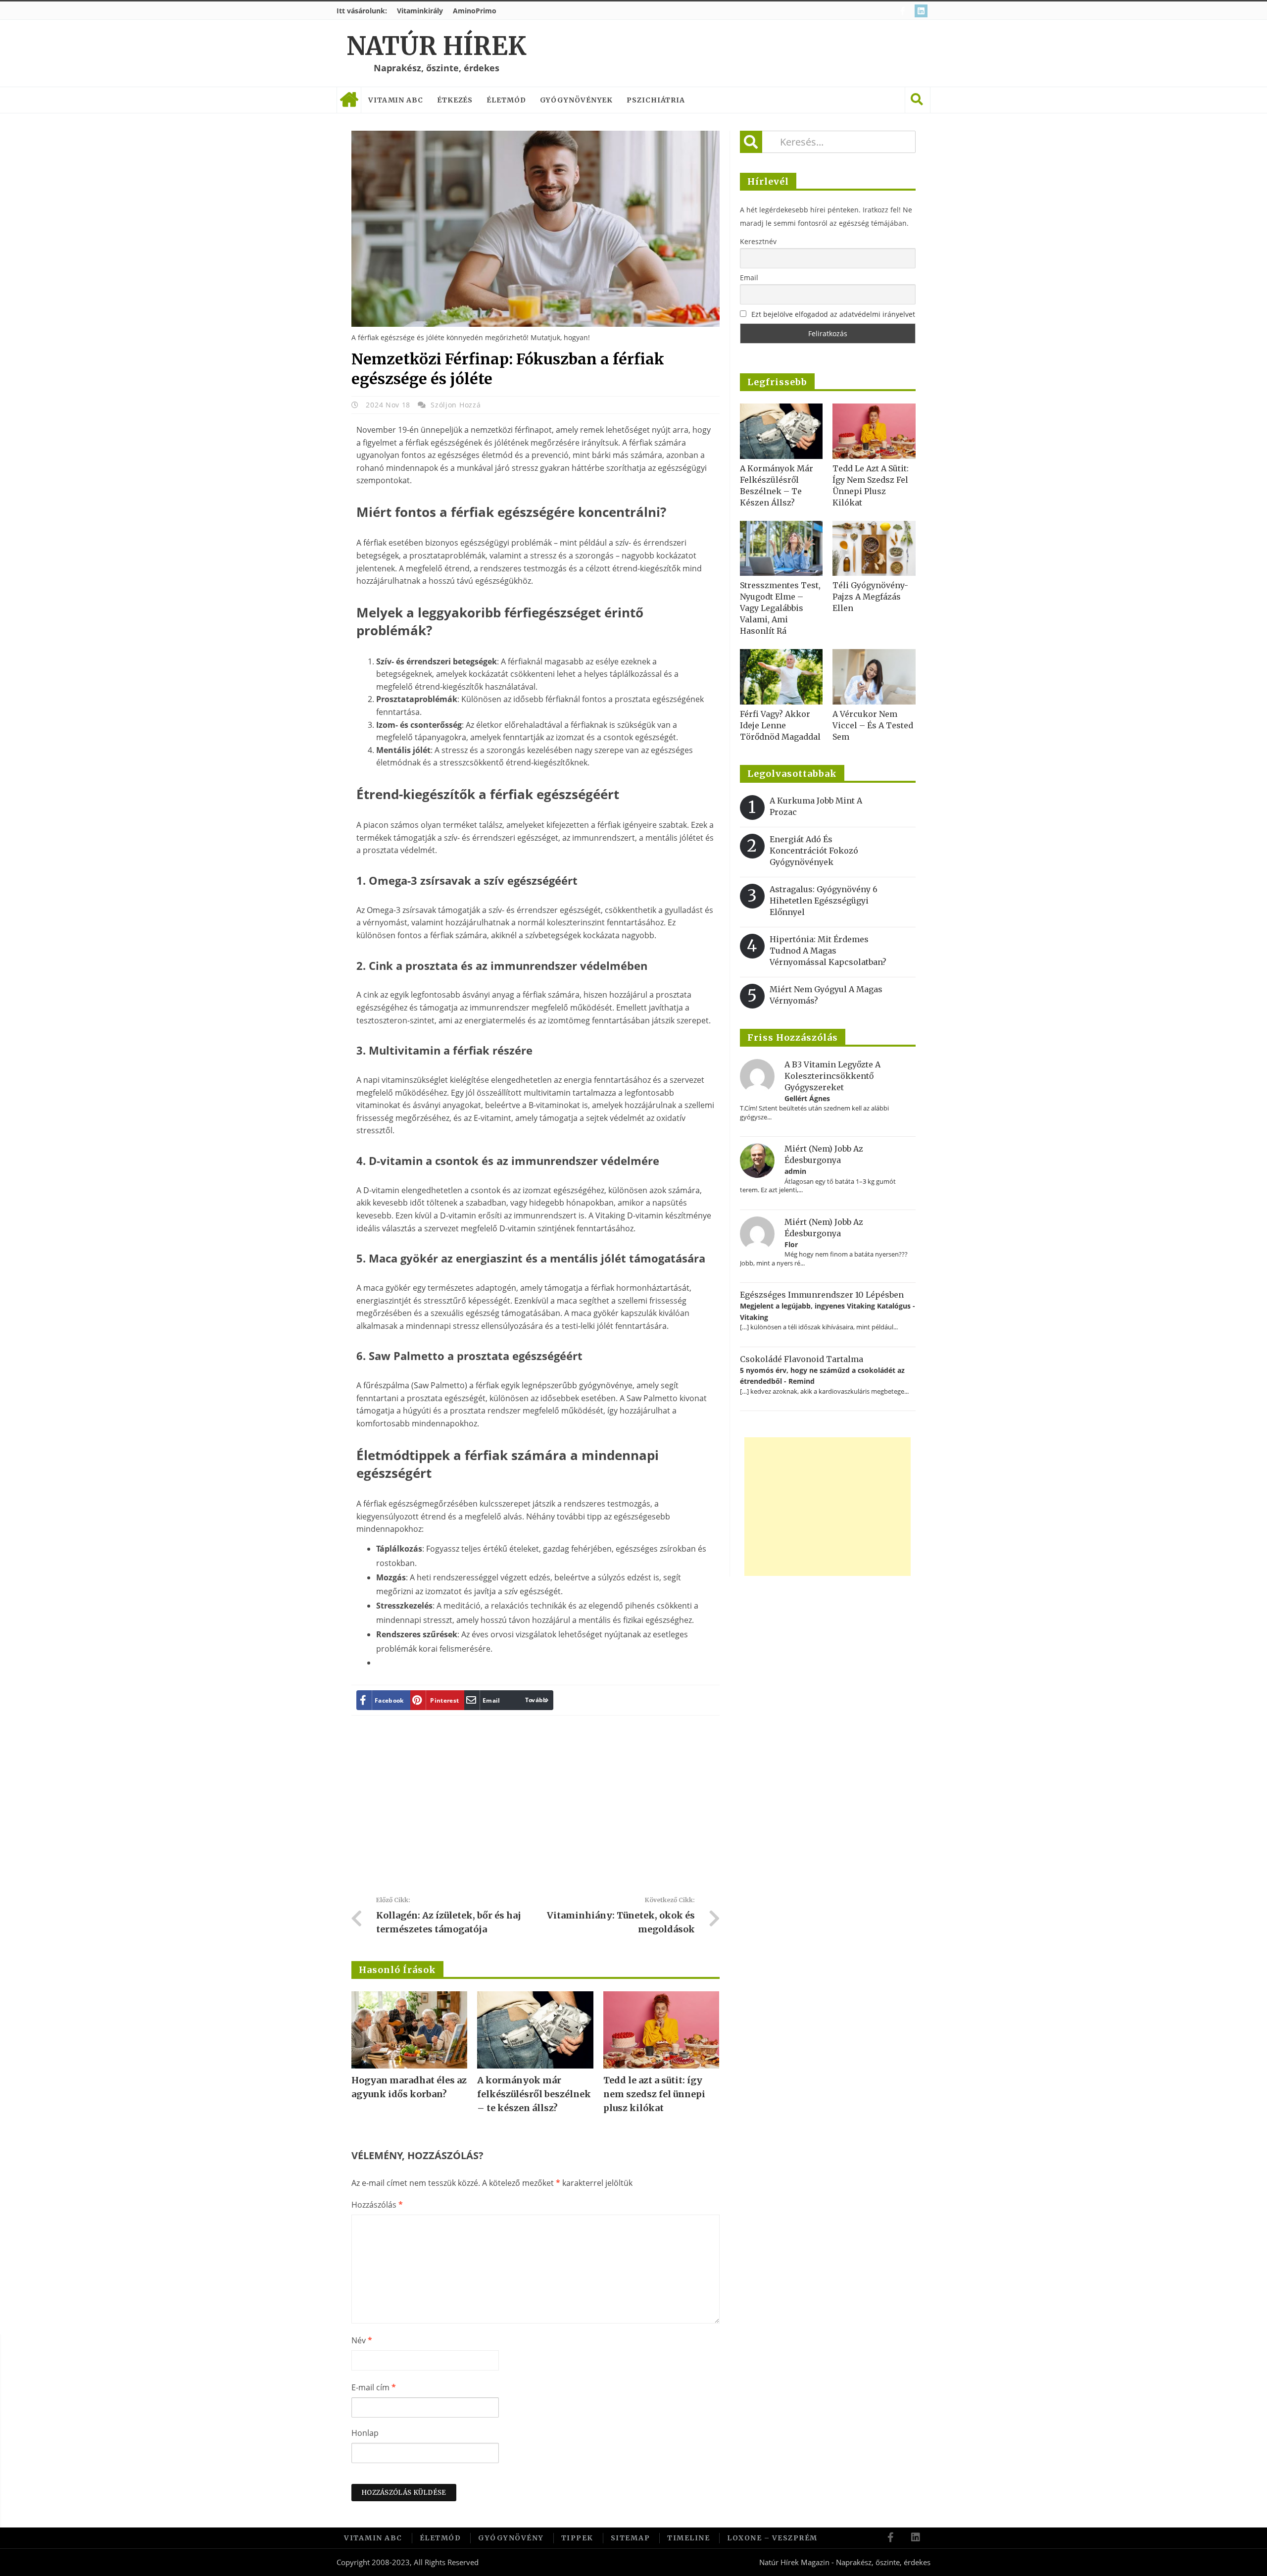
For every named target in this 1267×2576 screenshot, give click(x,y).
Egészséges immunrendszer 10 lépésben (822, 1295)
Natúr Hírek (436, 46)
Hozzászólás (377, 2205)
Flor (791, 1244)
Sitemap (631, 2538)
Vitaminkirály (420, 11)
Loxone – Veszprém (772, 2538)
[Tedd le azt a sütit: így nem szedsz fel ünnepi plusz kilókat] (661, 2030)
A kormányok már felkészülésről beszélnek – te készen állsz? (534, 2094)
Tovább (536, 1700)
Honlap (365, 2433)
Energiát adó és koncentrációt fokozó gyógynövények (814, 851)
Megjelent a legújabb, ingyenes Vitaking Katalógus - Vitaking (828, 1311)
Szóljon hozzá (456, 405)
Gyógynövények (577, 100)
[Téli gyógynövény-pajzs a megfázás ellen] (874, 549)
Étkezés (455, 100)
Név (362, 2340)
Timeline (688, 2538)
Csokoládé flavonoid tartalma (802, 1359)
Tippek (577, 2538)
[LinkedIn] (922, 11)
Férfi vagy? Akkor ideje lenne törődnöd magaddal (780, 725)
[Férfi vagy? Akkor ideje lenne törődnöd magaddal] (781, 677)
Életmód (506, 100)
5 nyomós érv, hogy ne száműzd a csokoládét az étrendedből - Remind (822, 1376)
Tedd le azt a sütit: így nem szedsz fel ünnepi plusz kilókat (654, 2094)
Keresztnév (758, 241)
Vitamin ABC (396, 100)
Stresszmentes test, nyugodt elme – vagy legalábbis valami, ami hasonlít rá (780, 608)
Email (749, 278)
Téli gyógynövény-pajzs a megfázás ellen (870, 597)
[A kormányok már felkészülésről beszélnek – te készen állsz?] (535, 2030)
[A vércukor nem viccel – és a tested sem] (874, 677)
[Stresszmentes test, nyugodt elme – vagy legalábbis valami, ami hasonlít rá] (781, 549)
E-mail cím (374, 2387)
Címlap (349, 100)
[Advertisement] (536, 1810)
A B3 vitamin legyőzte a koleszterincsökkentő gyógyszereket (832, 1076)
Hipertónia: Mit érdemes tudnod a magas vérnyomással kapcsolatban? (828, 951)
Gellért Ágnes (807, 1098)
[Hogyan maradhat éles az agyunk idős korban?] (409, 2030)
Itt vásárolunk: (362, 11)
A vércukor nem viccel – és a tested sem (873, 725)
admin (795, 1171)
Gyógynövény (511, 2538)
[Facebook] (904, 11)
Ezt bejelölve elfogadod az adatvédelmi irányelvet (833, 314)
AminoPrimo (475, 11)
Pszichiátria (656, 100)
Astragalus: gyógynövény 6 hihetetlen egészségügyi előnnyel (824, 901)
